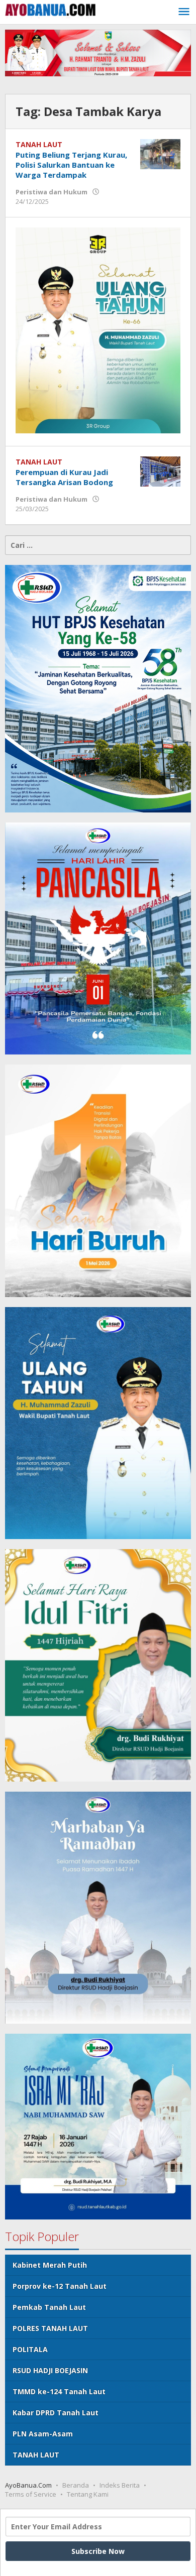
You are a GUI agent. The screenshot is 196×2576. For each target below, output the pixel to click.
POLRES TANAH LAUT (50, 2328)
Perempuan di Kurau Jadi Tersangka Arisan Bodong (64, 477)
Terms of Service (31, 2494)
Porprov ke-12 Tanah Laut (60, 2286)
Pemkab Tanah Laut (49, 2307)
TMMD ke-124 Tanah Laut (59, 2391)
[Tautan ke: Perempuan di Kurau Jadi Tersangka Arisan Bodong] (160, 470)
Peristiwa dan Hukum (52, 192)
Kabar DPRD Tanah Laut (56, 2413)
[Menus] (184, 12)
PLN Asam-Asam (43, 2434)
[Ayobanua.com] (50, 9)
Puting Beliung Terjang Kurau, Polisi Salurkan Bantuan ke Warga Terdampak (71, 165)
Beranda (76, 2485)
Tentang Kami (88, 2494)
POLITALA (30, 2349)
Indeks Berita (120, 2485)
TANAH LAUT (39, 144)
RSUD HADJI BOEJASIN (50, 2370)
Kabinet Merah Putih (50, 2265)
